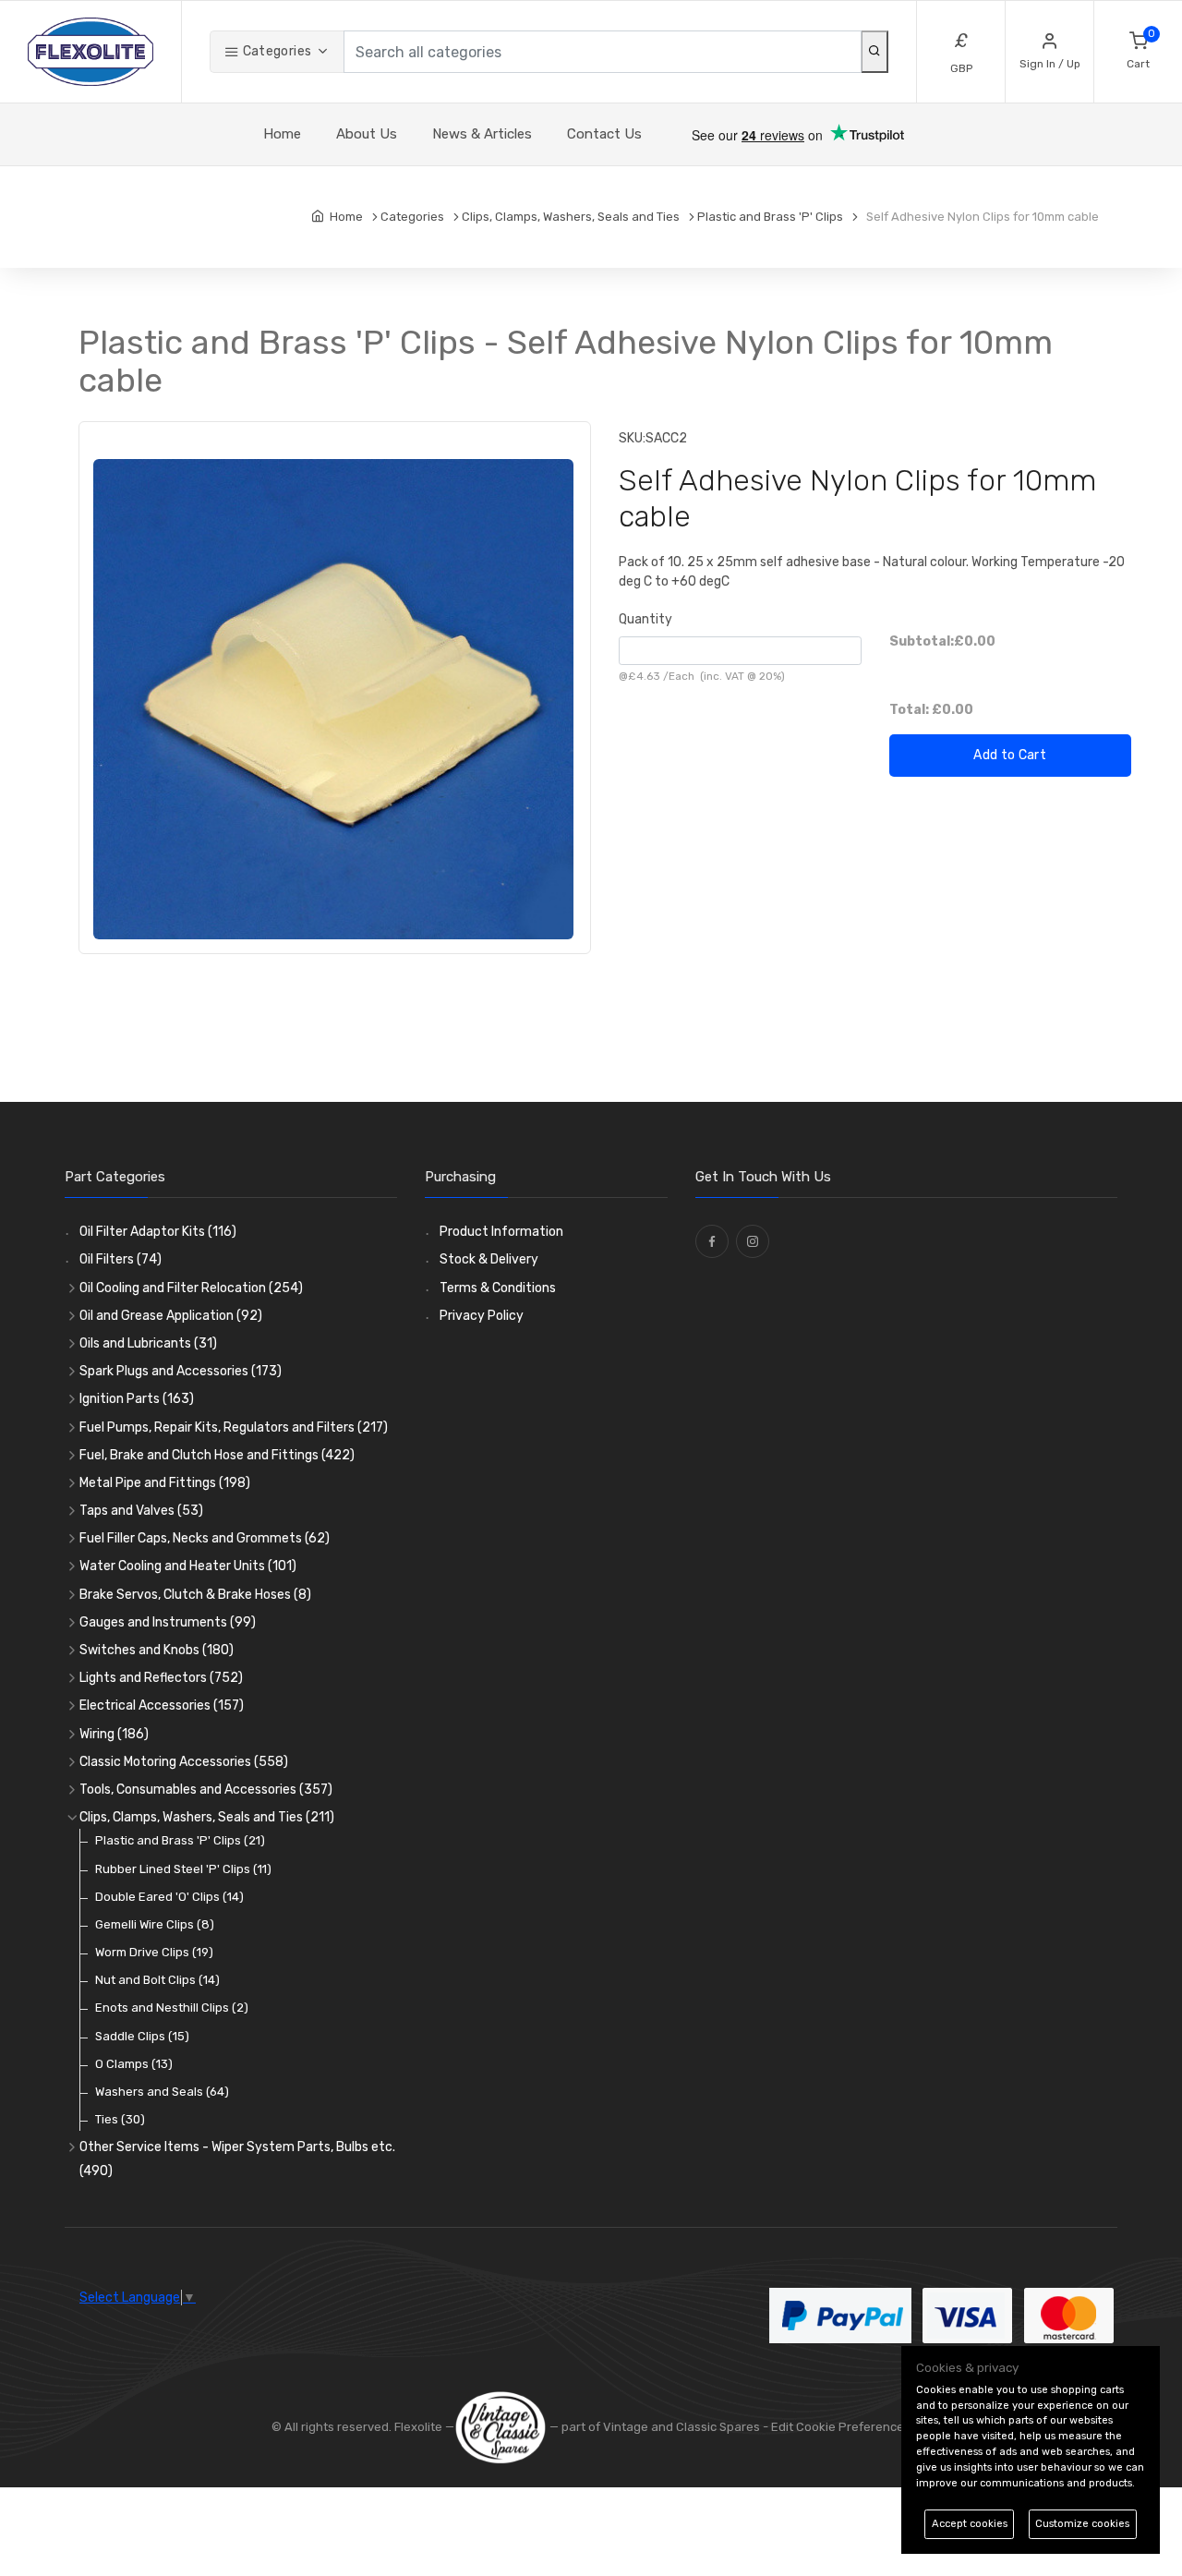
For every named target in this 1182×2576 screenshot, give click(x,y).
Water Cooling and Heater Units (188, 1566)
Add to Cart (1010, 755)
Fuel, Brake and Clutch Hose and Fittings (217, 1455)
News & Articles (482, 134)
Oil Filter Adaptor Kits (158, 1232)
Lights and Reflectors (161, 1678)
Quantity (645, 619)
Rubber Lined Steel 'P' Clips (183, 1869)
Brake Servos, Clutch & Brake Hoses (195, 1595)
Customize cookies (1082, 2524)
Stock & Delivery (489, 1259)
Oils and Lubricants (148, 1343)
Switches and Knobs (157, 1650)
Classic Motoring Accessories (184, 1762)
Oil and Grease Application (171, 1316)
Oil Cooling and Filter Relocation (191, 1288)
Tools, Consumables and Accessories (206, 1790)
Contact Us (604, 134)
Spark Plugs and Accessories (181, 1371)
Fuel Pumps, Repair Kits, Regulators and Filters (234, 1427)
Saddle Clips (142, 2036)
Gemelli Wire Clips (155, 1924)
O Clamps (134, 2064)
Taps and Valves (141, 1511)
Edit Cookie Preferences (841, 2427)
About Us (367, 134)
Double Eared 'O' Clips (169, 1897)
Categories (275, 51)
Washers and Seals (162, 2092)
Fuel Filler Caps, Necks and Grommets (205, 1538)
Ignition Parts (137, 1399)
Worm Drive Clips (154, 1952)
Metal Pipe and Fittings (165, 1483)
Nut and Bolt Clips (157, 1980)
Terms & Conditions (498, 1288)
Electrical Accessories (162, 1705)
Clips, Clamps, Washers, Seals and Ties (207, 1817)
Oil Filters (121, 1259)
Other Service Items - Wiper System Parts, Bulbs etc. (237, 2159)
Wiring (114, 1734)
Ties (120, 2119)
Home (282, 134)
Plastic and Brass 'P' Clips (180, 1840)
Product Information (501, 1232)
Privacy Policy (482, 1316)
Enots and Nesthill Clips (172, 2008)
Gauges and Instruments (168, 1622)
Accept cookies (970, 2524)
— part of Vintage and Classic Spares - (659, 2427)
